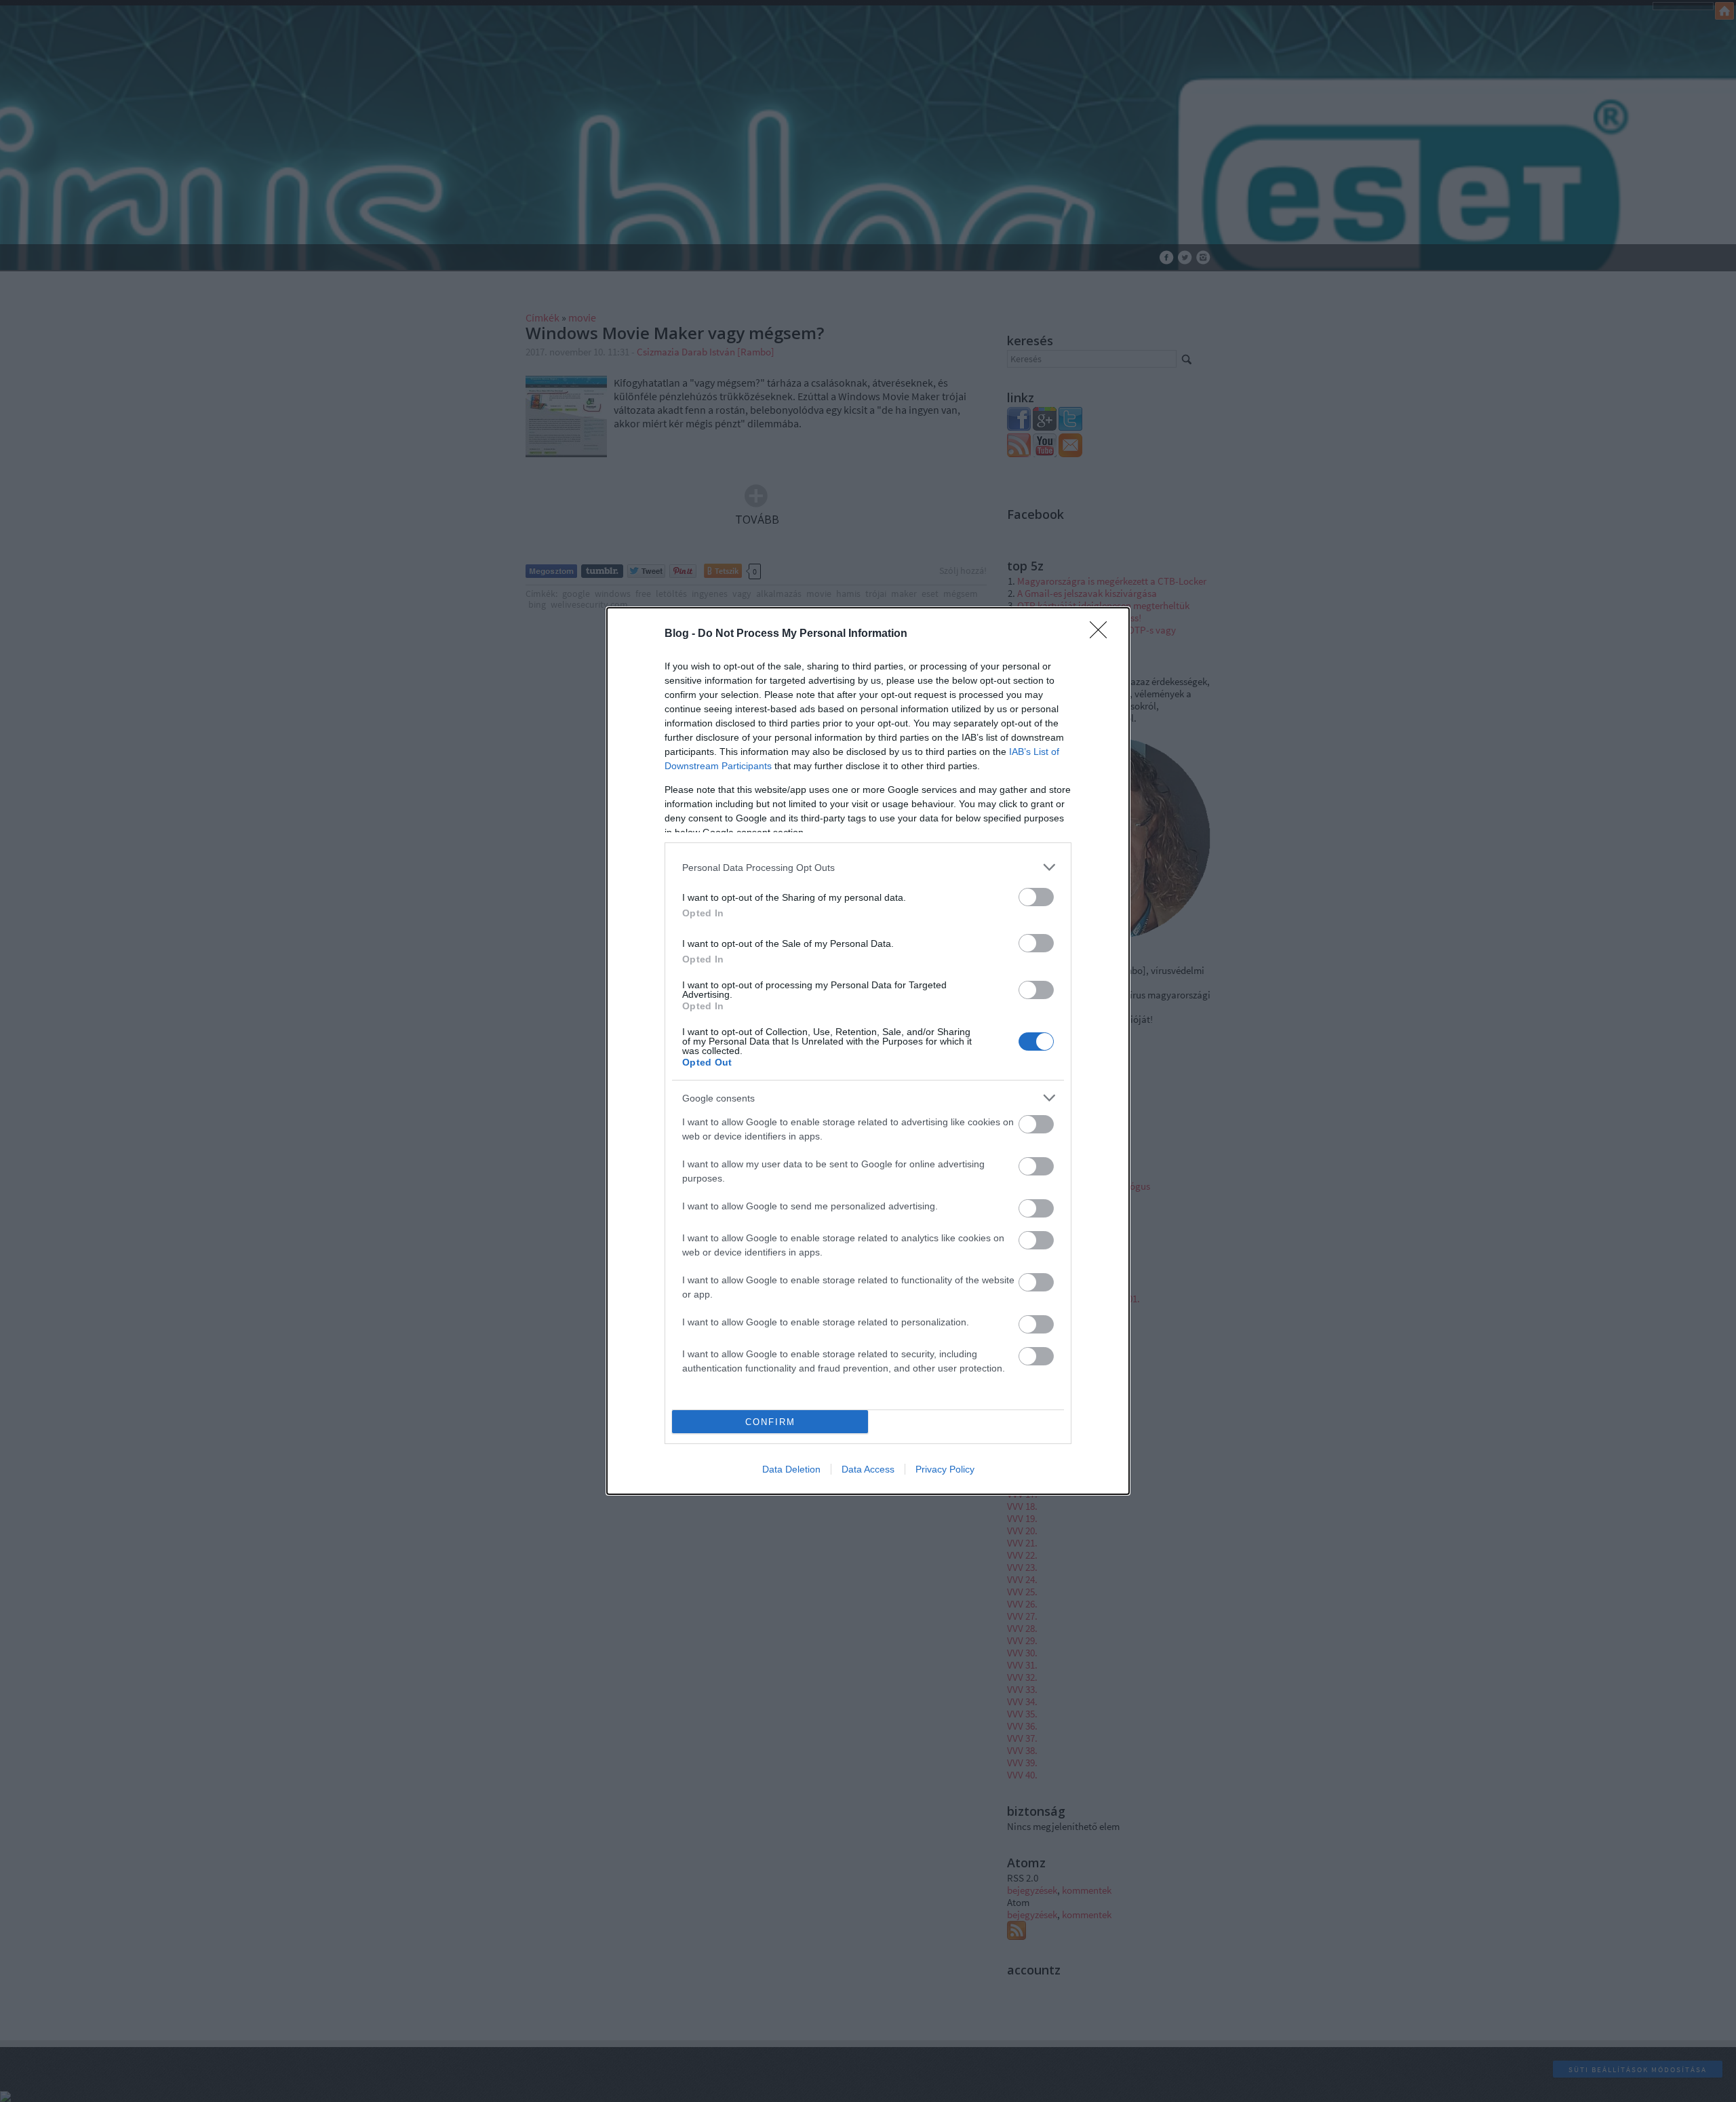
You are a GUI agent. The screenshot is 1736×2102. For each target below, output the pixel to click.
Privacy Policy (945, 1469)
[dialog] (868, 1051)
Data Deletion (791, 1469)
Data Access (868, 1469)
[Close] (1103, 634)
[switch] (1036, 897)
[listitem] (868, 867)
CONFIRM (770, 1422)
